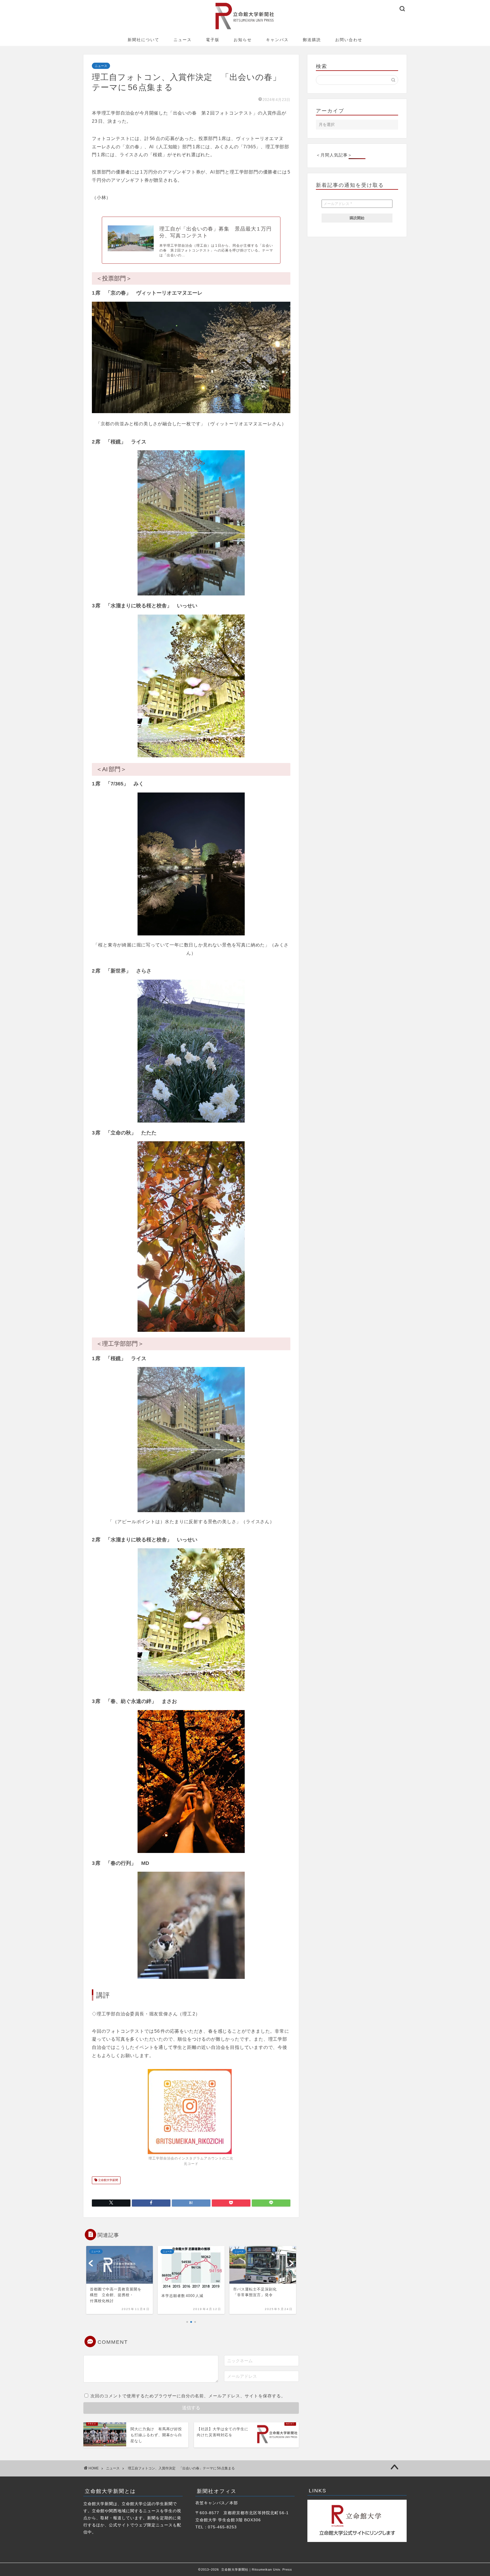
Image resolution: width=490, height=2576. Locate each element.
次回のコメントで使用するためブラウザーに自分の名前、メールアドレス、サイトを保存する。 (188, 2396)
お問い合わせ (349, 40)
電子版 (213, 40)
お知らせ (243, 40)
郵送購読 (312, 40)
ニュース (183, 40)
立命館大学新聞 (108, 2180)
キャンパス (277, 40)
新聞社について (143, 40)
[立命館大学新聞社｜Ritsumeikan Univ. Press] (245, 29)
